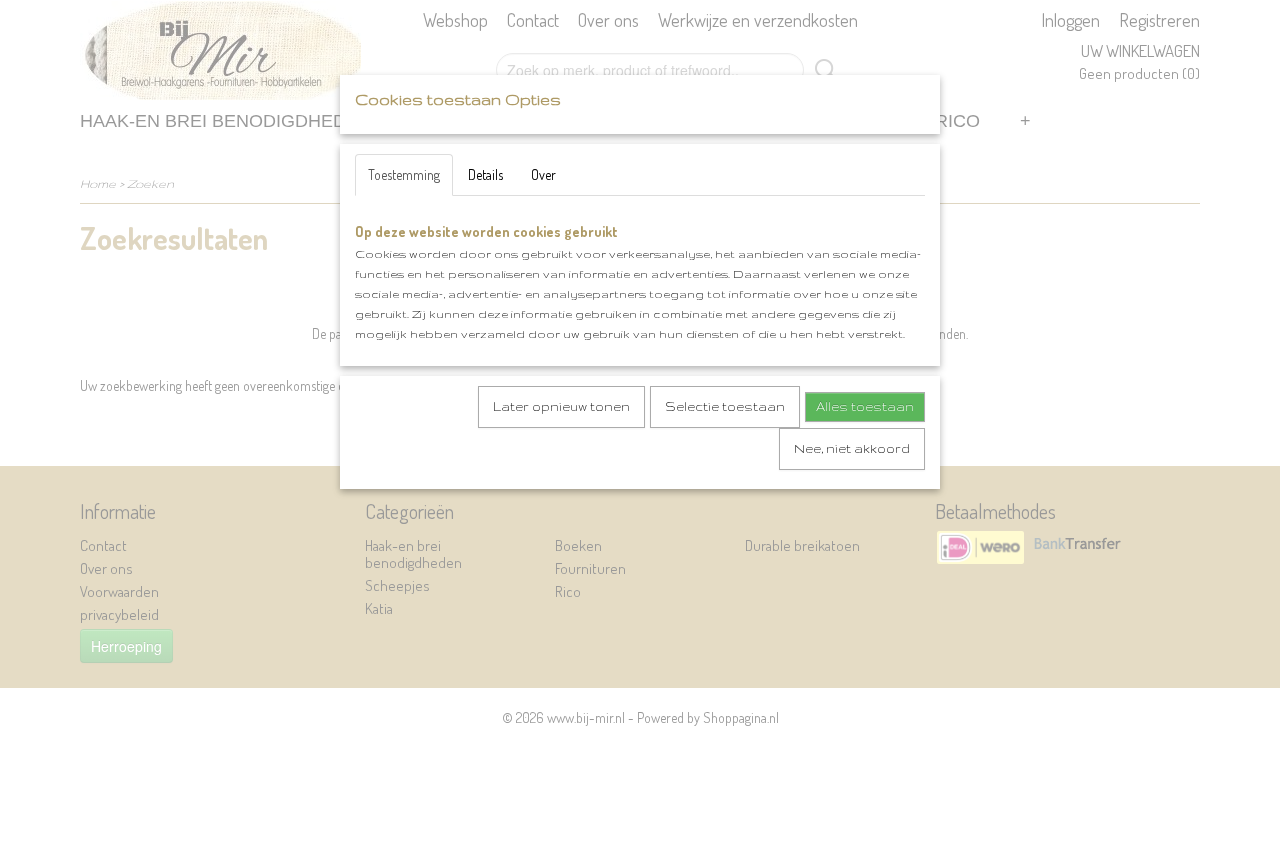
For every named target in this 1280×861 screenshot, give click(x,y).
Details (485, 174)
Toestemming (404, 174)
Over (543, 174)
